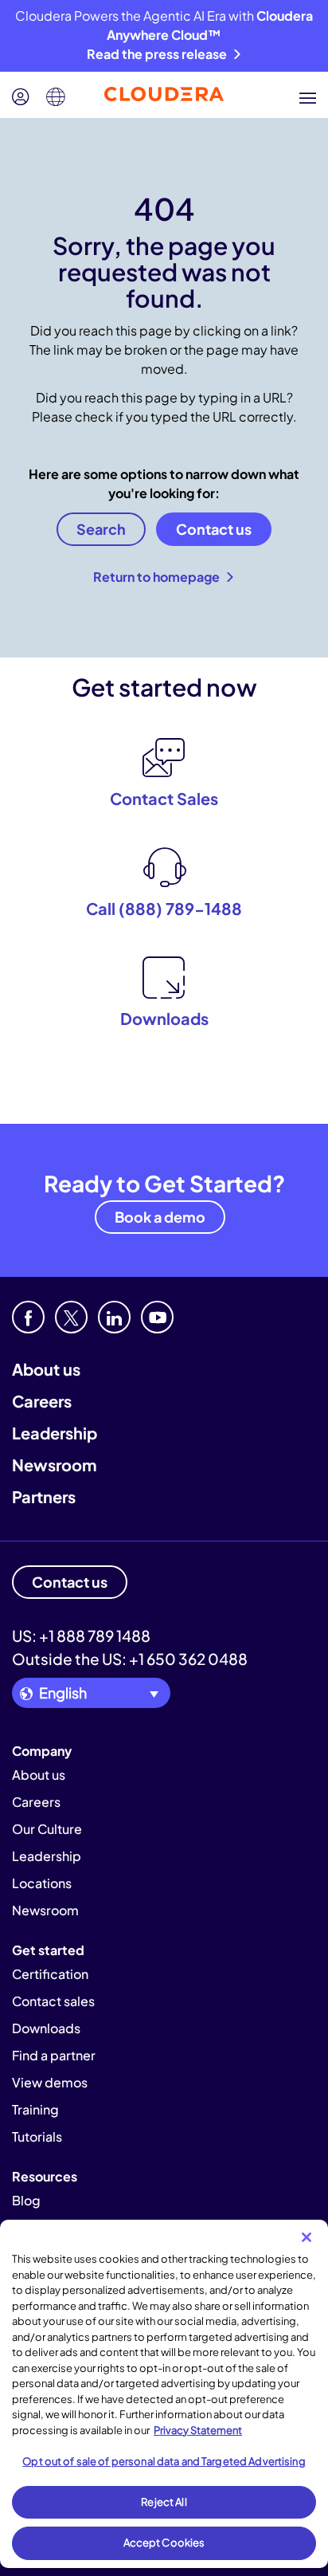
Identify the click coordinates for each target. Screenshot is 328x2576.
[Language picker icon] (56, 97)
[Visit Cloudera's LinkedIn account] (114, 1317)
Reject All (164, 2502)
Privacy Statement (198, 2430)
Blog (26, 2200)
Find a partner (54, 2055)
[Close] (307, 2237)
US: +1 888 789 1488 (81, 1636)
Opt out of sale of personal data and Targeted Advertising (164, 2461)
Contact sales (53, 2001)
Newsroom (54, 1465)
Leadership (55, 1433)
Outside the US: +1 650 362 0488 (130, 1659)
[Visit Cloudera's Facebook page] (28, 1317)
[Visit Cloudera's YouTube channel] (157, 1317)
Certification (50, 1974)
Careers (42, 1401)
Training (35, 2109)
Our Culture (47, 1829)
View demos (50, 2082)
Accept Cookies (164, 2543)
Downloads (46, 2028)
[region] (164, 2394)
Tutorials (37, 2136)
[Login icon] (21, 97)
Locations (42, 1883)
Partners (44, 1496)
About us (46, 1369)
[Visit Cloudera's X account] (71, 1317)
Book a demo (160, 1217)
